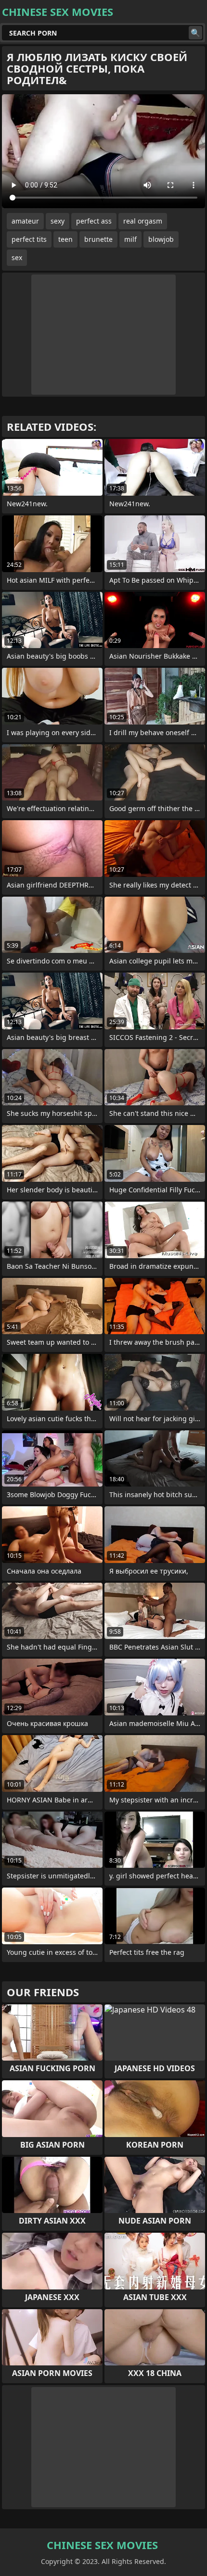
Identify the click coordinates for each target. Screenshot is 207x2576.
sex (17, 257)
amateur (25, 221)
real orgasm (143, 221)
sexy (58, 221)
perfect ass (94, 221)
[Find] (195, 33)
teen (65, 239)
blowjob (161, 239)
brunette (98, 239)
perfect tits (29, 239)
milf (130, 239)
